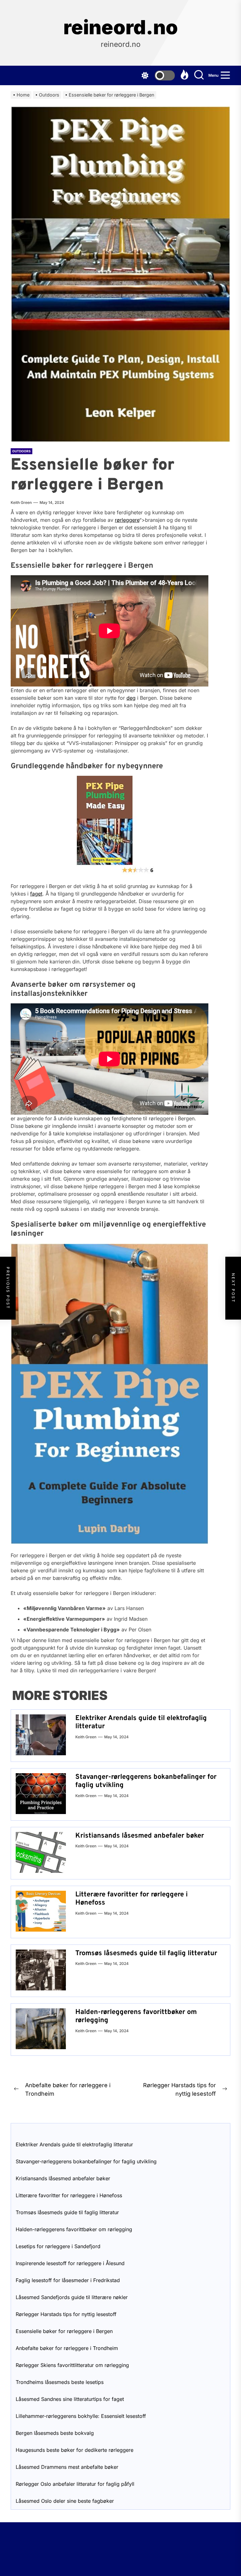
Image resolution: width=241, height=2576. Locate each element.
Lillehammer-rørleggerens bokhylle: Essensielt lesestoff (81, 2416)
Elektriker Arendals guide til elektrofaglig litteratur (141, 1722)
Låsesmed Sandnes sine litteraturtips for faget (70, 2399)
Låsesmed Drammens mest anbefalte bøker (67, 2467)
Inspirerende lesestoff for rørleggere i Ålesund (70, 2263)
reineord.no (121, 27)
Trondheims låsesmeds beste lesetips (60, 2382)
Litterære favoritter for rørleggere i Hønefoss (131, 1899)
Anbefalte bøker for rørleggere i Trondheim (67, 2348)
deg (131, 698)
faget (36, 894)
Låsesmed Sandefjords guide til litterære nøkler (72, 2297)
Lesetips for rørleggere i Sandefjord (58, 2246)
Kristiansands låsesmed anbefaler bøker (140, 1836)
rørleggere (127, 520)
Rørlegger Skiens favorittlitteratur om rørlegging (72, 2365)
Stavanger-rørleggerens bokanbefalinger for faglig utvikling (146, 1781)
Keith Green (21, 502)
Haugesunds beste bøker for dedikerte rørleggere (75, 2450)
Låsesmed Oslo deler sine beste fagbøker (65, 2501)
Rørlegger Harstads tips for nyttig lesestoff (66, 2314)
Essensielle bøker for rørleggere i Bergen (64, 2331)
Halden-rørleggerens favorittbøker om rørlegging (136, 2016)
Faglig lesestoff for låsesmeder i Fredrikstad (68, 2280)
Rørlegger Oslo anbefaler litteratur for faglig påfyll (75, 2484)
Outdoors (21, 451)
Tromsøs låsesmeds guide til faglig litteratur (146, 1953)
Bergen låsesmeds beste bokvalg (55, 2433)
